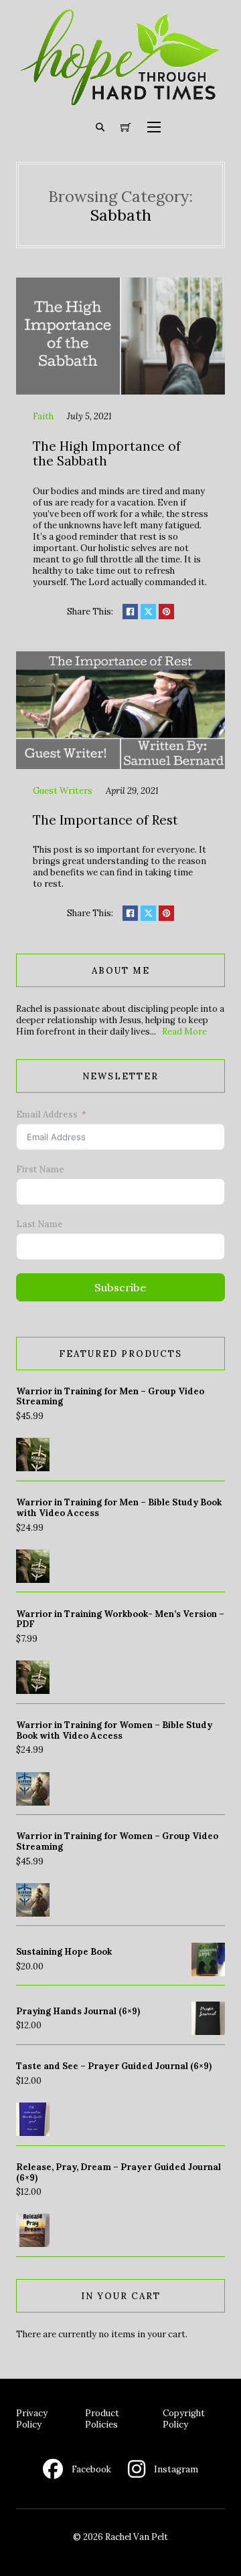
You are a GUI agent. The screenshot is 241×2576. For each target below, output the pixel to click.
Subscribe (120, 1287)
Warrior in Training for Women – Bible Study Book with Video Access (114, 1730)
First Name (40, 1169)
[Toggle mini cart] (126, 128)
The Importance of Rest (105, 820)
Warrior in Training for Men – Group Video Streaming (110, 1397)
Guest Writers (63, 791)
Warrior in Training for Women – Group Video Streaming (117, 1841)
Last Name (39, 1224)
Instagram (176, 2469)
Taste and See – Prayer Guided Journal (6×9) (114, 2066)
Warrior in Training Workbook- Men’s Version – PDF (120, 1619)
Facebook (91, 2469)
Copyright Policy (184, 2419)
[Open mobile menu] (154, 127)
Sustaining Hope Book (64, 1952)
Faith (43, 416)
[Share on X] (148, 612)
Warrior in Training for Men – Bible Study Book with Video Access (119, 1508)
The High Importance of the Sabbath (107, 454)
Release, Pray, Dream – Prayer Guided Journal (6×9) (118, 2172)
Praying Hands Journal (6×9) (78, 2011)
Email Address (47, 1114)
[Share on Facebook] (130, 612)
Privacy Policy (32, 2419)
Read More (184, 1032)
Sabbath (121, 215)
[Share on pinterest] (166, 612)
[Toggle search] (100, 127)
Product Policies (102, 2419)
